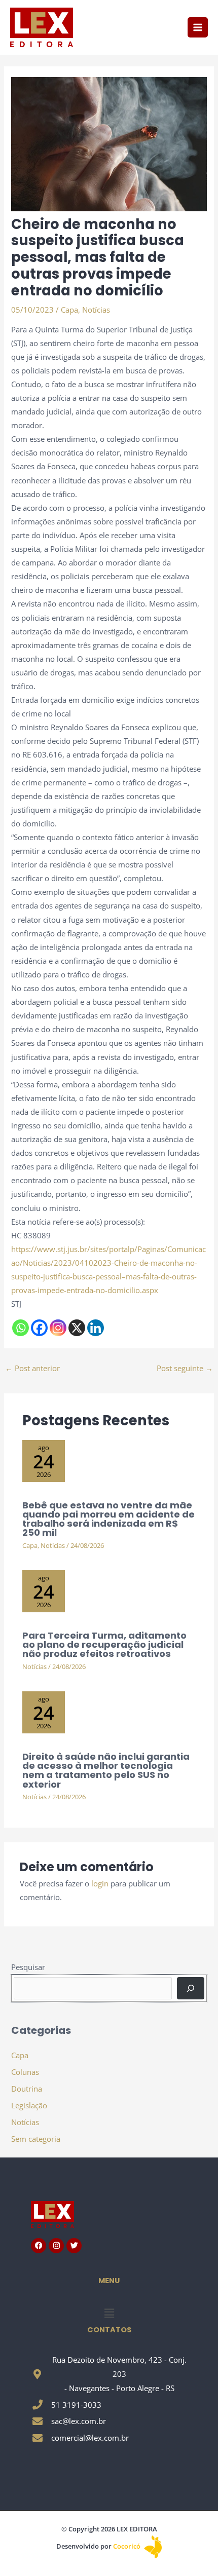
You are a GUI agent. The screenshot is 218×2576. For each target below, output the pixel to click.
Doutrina (27, 2089)
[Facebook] (39, 1328)
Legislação (29, 2105)
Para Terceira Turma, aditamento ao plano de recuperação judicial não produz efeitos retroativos (104, 1644)
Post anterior (32, 1368)
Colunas (25, 2072)
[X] (77, 1328)
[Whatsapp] (21, 1328)
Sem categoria (36, 2139)
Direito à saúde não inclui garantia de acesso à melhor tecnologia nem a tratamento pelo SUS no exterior (106, 1770)
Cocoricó (128, 2546)
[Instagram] (58, 1328)
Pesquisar (28, 1967)
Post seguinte (185, 1368)
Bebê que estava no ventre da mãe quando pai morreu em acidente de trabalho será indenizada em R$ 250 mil (108, 1519)
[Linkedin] (96, 1328)
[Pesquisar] (190, 1988)
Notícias (96, 310)
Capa (69, 310)
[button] (109, 2313)
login (100, 1883)
